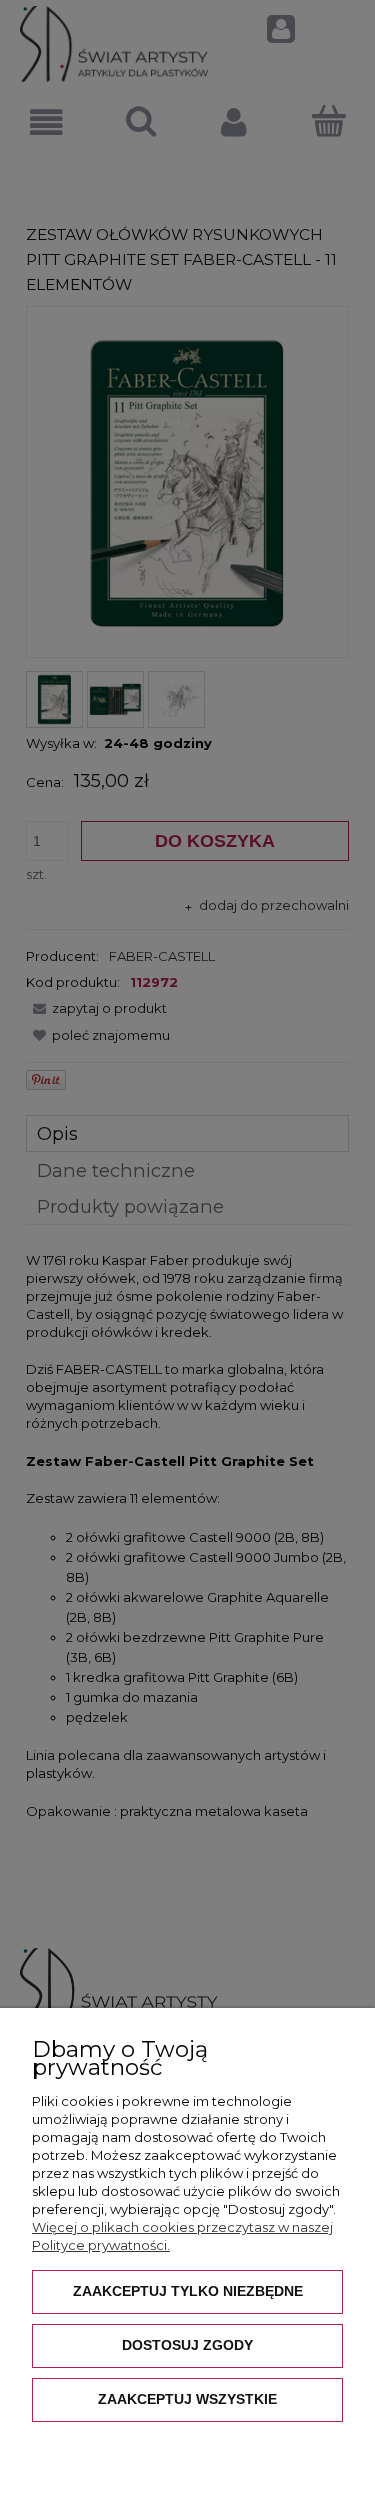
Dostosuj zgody (187, 2345)
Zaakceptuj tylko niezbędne (188, 2291)
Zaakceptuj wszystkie (187, 2399)
